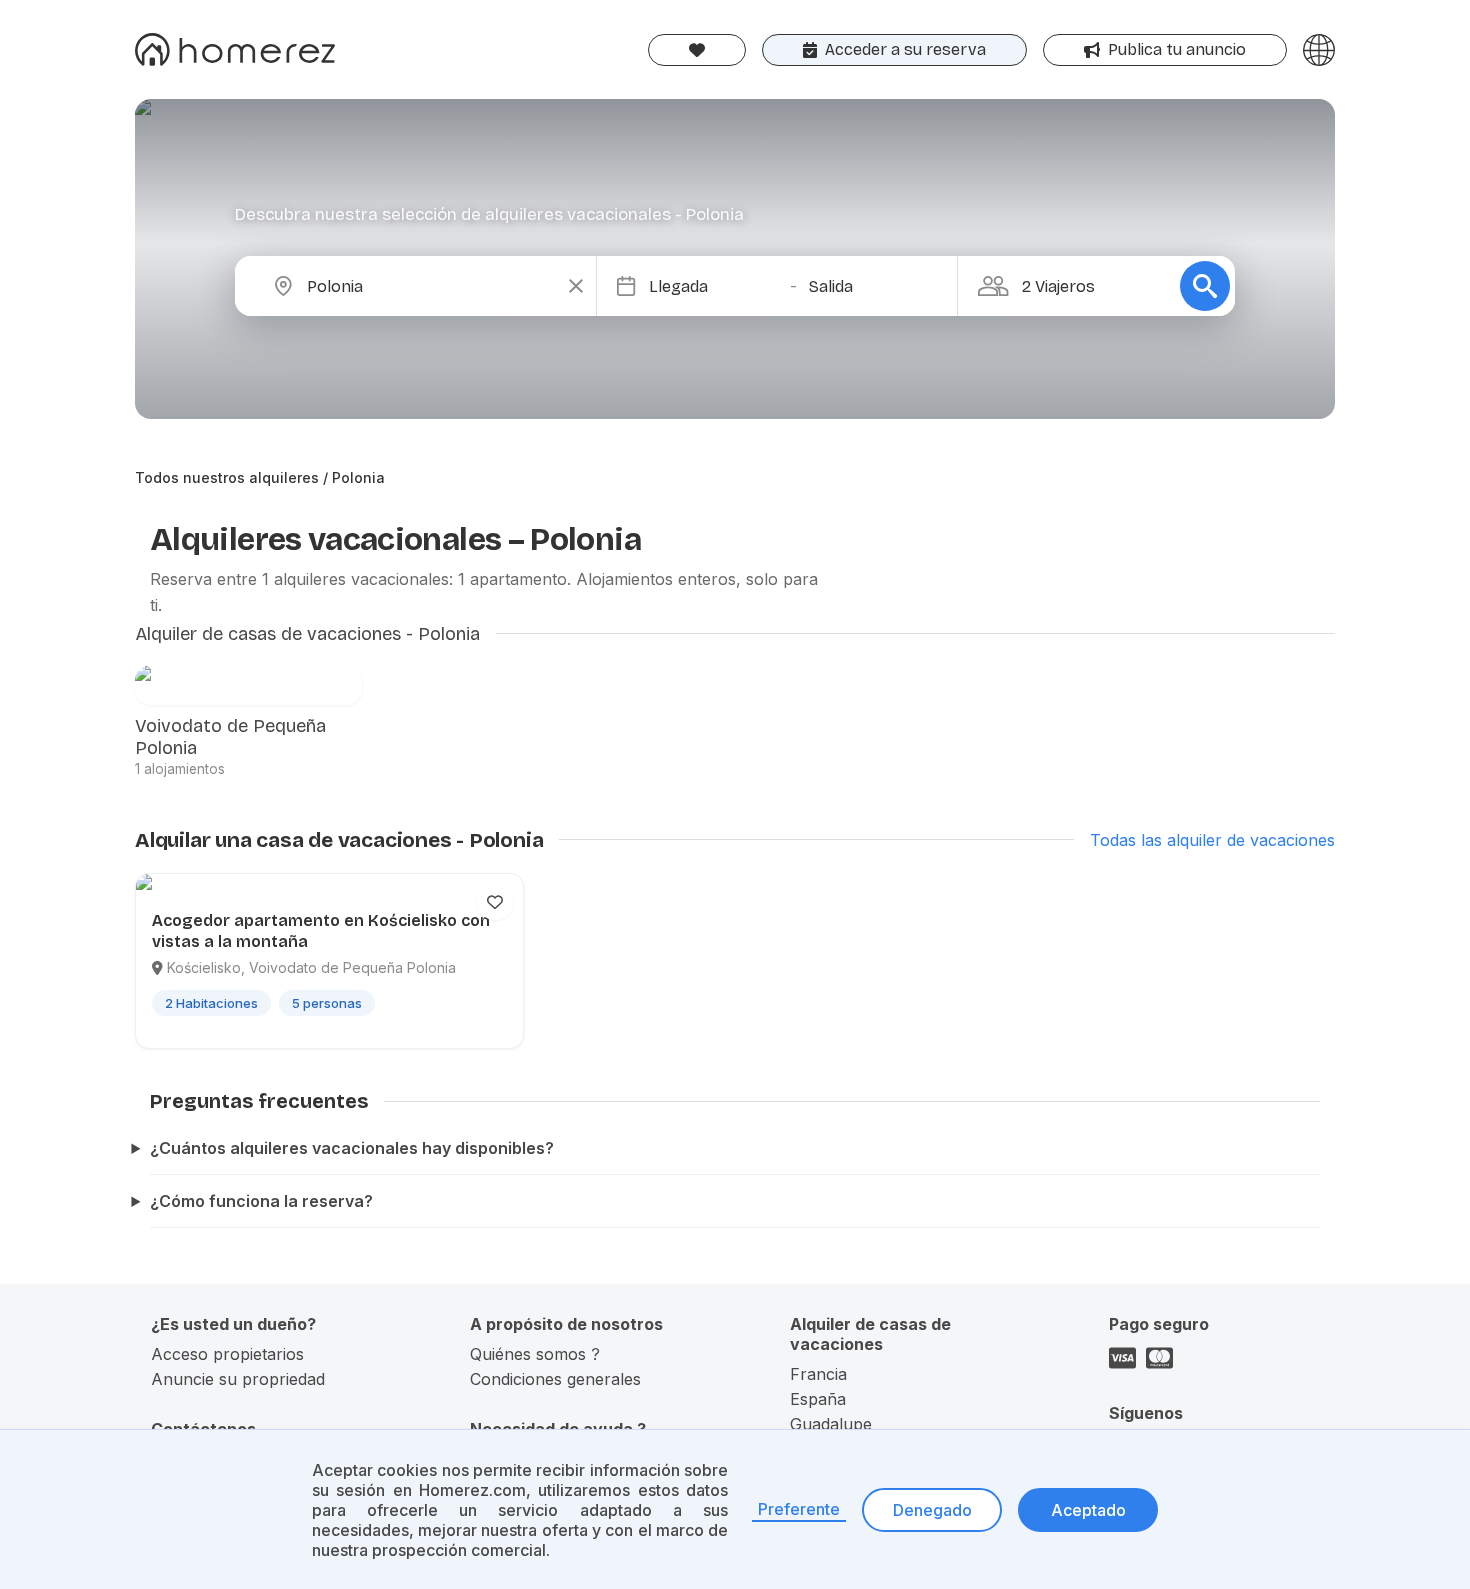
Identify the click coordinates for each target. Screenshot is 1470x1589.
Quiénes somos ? (535, 1354)
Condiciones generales (555, 1379)
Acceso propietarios (227, 1354)
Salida (831, 286)
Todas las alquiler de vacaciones (1212, 840)
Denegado (932, 1510)
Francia (818, 1374)
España (818, 1399)
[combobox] (432, 286)
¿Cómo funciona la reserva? (261, 1201)
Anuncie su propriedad (238, 1379)
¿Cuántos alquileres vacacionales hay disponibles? (352, 1148)
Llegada (678, 286)
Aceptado (1088, 1510)
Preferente (799, 1509)
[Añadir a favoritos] (495, 902)
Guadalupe (831, 1424)
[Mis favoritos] (697, 50)
